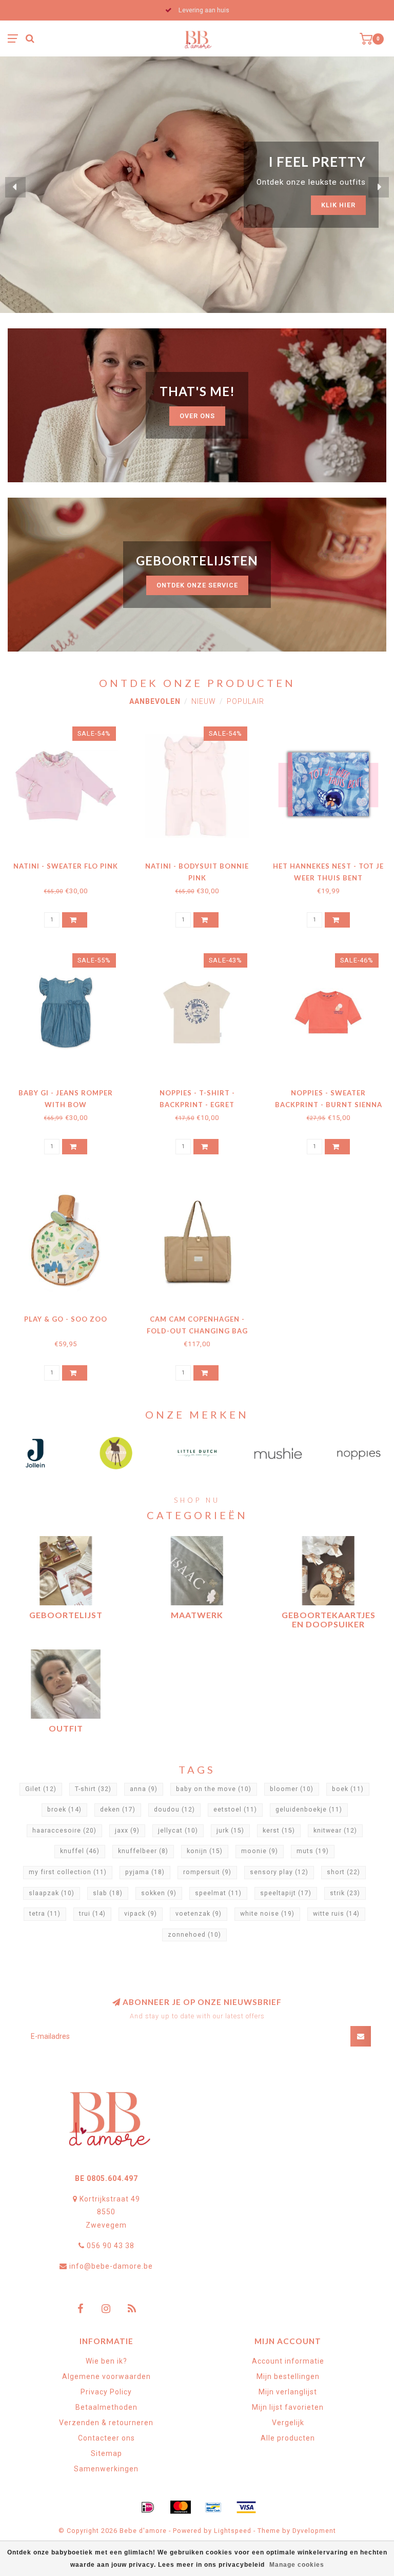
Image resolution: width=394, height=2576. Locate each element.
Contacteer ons (106, 2438)
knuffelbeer (143, 1851)
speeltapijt (286, 1893)
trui (92, 1914)
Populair (245, 701)
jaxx (127, 1831)
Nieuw (204, 701)
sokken (159, 1893)
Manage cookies (297, 2565)
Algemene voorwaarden (106, 2376)
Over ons (197, 416)
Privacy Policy (106, 2392)
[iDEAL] (148, 2507)
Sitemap (106, 2453)
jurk (230, 1831)
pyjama (145, 1872)
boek (348, 1789)
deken (118, 1810)
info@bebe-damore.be (111, 2266)
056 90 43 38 (111, 2246)
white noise (267, 1914)
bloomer (292, 1789)
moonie (260, 1851)
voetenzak (199, 1914)
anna (144, 1789)
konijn (205, 1851)
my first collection (68, 1872)
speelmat (218, 1893)
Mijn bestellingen (288, 2376)
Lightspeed (233, 2531)
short (343, 1872)
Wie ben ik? (106, 2361)
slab (108, 1893)
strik (345, 1893)
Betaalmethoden (106, 2407)
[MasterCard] (181, 2507)
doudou (174, 1810)
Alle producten (288, 2438)
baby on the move (214, 1789)
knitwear (335, 1831)
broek (64, 1810)
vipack (141, 1914)
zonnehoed (194, 1935)
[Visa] (246, 2507)
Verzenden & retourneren (106, 2423)
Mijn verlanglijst (288, 2392)
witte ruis (336, 1914)
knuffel (80, 1851)
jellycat (178, 1831)
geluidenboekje (309, 1810)
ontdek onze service (197, 585)
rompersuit (207, 1872)
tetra (45, 1914)
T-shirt (93, 1789)
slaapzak (52, 1893)
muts (313, 1851)
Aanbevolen (155, 701)
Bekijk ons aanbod (319, 196)
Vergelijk (288, 2423)
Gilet (41, 1789)
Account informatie (288, 2361)
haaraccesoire (64, 1831)
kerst (279, 1831)
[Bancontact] (213, 2507)
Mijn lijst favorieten (288, 2407)
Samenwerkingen (106, 2469)
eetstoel (235, 1810)
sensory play (279, 1872)
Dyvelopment (314, 2531)
